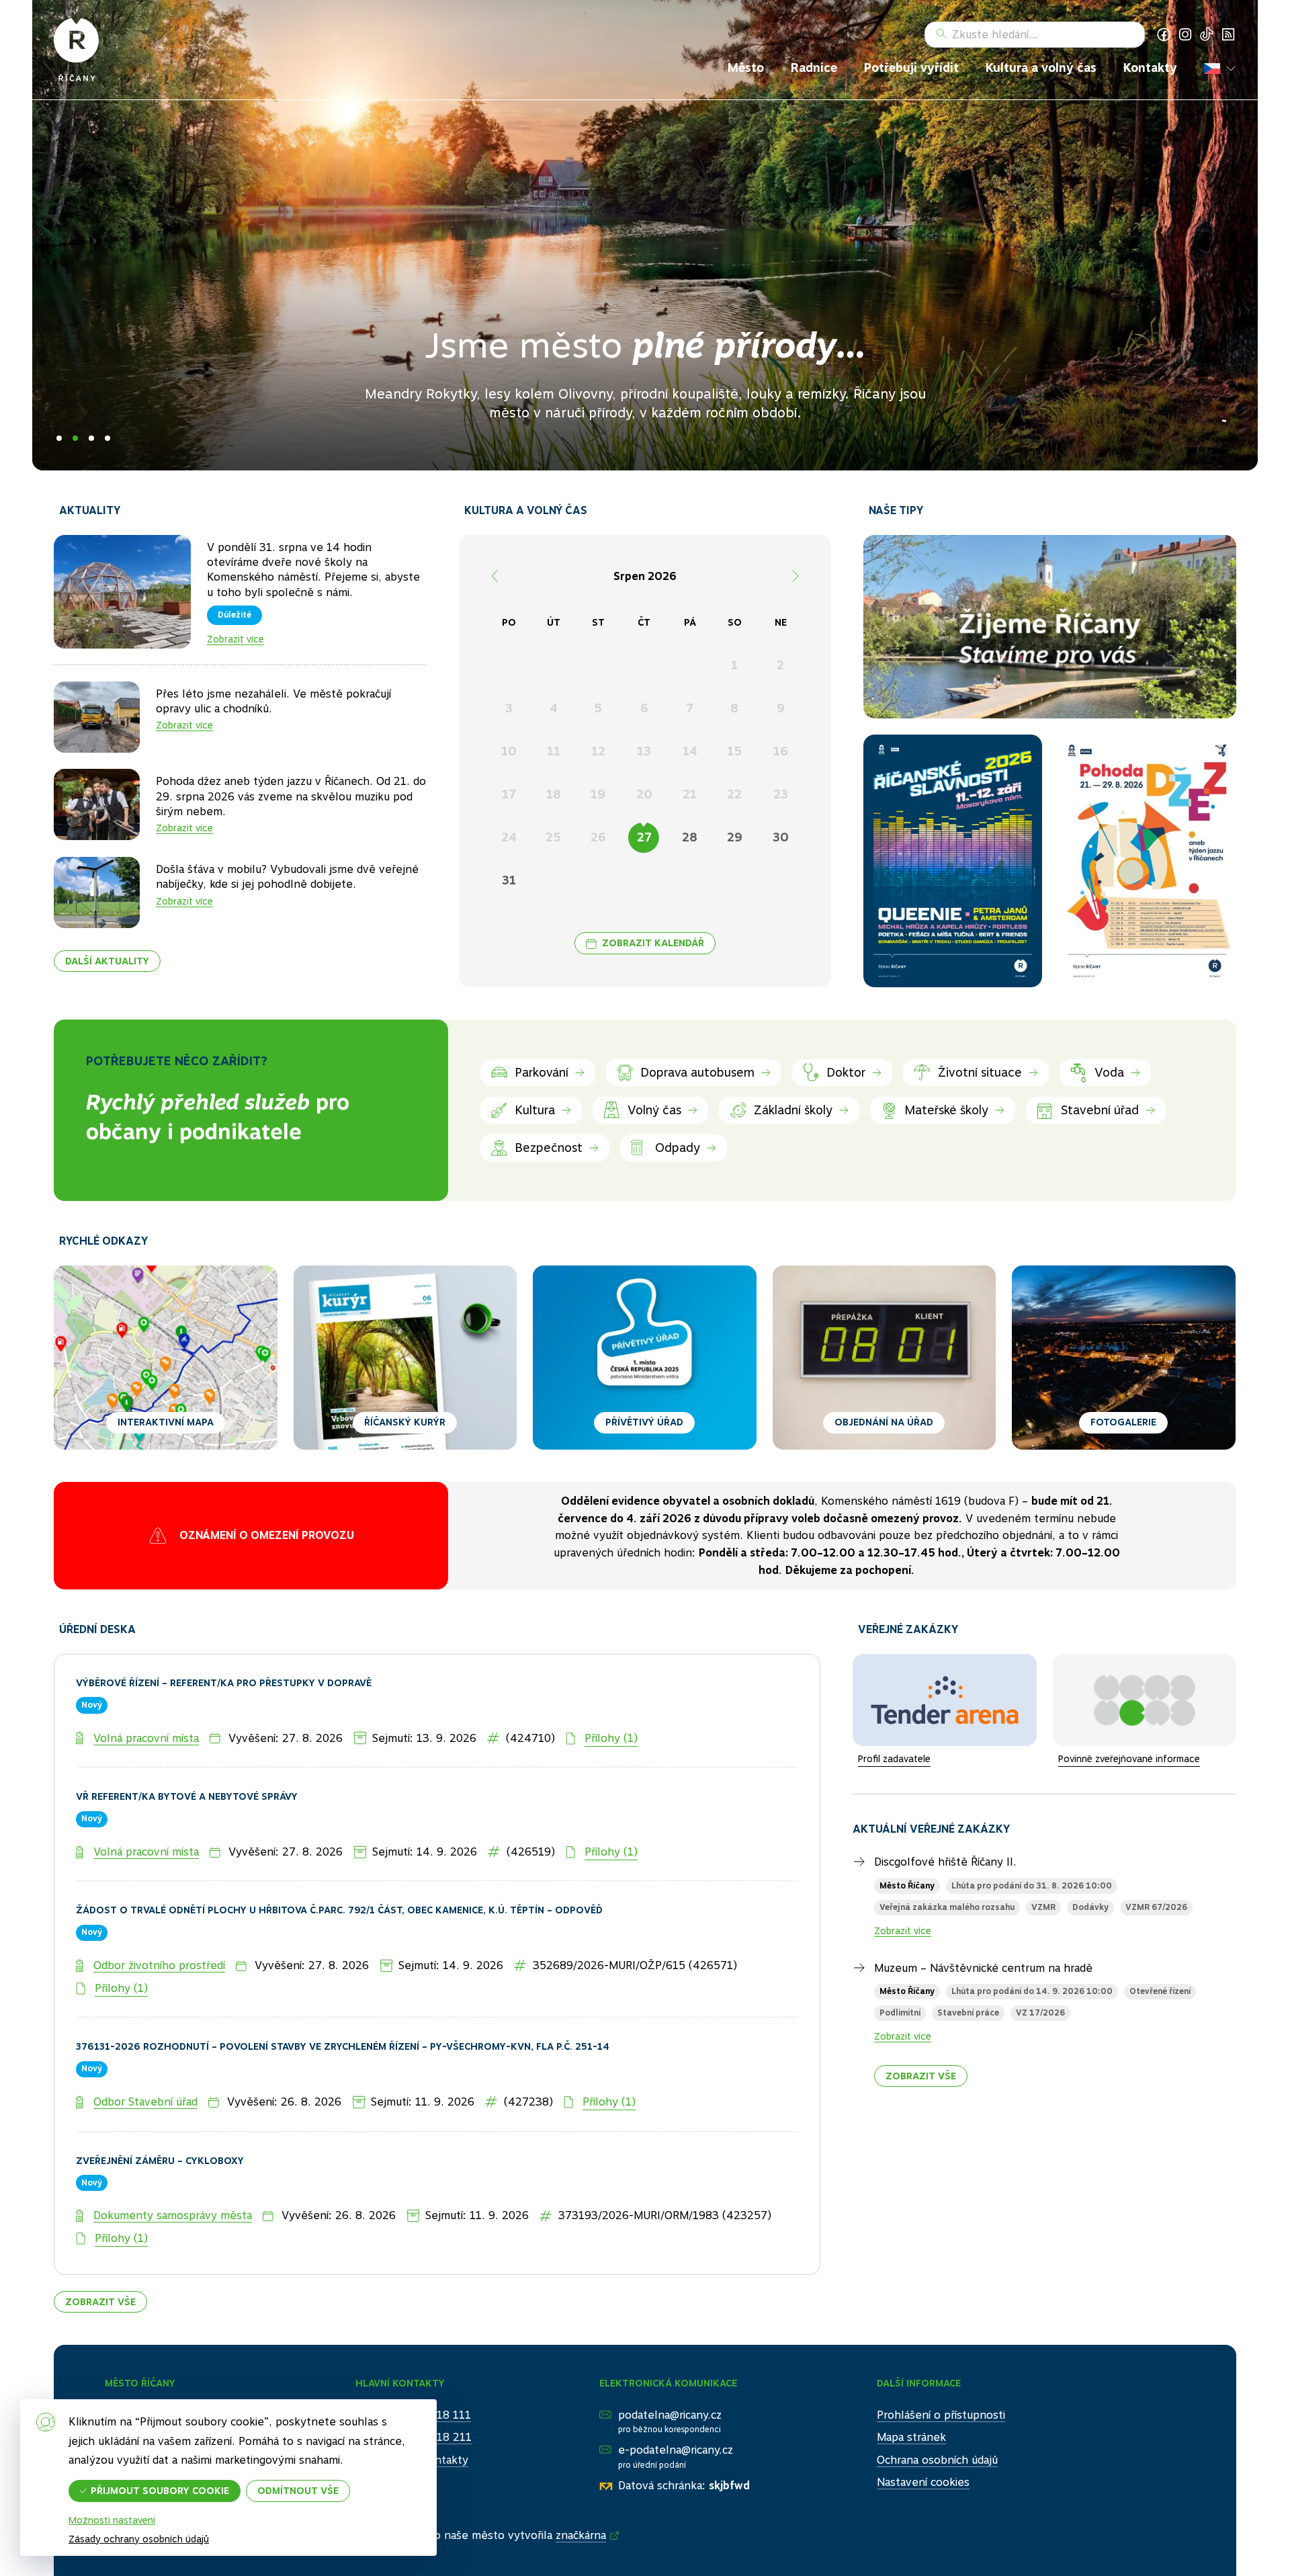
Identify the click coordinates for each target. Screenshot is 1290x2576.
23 (781, 794)
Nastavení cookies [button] (923, 2430)
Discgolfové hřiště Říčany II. (945, 1810)
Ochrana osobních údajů (937, 2408)
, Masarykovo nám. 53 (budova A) (836, 1510)
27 (644, 837)
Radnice (814, 68)
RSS (1228, 34)
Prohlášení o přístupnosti (941, 2363)
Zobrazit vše (100, 2250)
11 (554, 751)
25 (553, 837)
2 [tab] (75, 438)
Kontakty (1150, 68)
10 (509, 751)
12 (598, 751)
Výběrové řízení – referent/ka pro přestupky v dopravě (224, 1631)
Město (746, 68)
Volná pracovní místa (146, 1687)
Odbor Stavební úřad (145, 2050)
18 (554, 794)
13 (644, 751)
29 (735, 837)
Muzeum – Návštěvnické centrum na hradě (983, 1916)
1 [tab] (59, 438)
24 (509, 837)
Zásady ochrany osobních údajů (139, 2539)
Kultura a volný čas (1041, 68)
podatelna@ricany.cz (670, 2363)
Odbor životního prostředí (159, 1914)
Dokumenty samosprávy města (173, 2164)
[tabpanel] (645, 235)
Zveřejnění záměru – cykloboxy (160, 2109)
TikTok (1207, 34)
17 (509, 794)
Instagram (1185, 34)
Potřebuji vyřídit (911, 68)
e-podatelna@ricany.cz (676, 2398)
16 (781, 751)
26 (598, 837)
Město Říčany (907, 1834)
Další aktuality (107, 961)
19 (598, 794)
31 (509, 880)
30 (781, 837)
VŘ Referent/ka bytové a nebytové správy (187, 1745)
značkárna (581, 2484)
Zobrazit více (235, 639)
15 (734, 751)
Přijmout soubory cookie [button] (160, 2491)
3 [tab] (91, 438)
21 (690, 794)
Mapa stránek (911, 2385)
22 (734, 794)
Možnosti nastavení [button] (112, 2520)
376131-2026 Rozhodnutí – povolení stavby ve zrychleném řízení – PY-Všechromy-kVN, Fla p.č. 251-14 (343, 1995)
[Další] (795, 576)
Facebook (1164, 34)
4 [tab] (107, 438)
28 (690, 837)
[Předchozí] (494, 576)
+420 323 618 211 (423, 2385)
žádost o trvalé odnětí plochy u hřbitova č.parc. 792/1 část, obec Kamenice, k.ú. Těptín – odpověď (339, 1859)
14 (690, 751)
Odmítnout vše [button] (298, 2491)
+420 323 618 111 (423, 2363)
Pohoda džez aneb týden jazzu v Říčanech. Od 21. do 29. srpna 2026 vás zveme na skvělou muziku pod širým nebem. (291, 796)
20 (644, 794)
